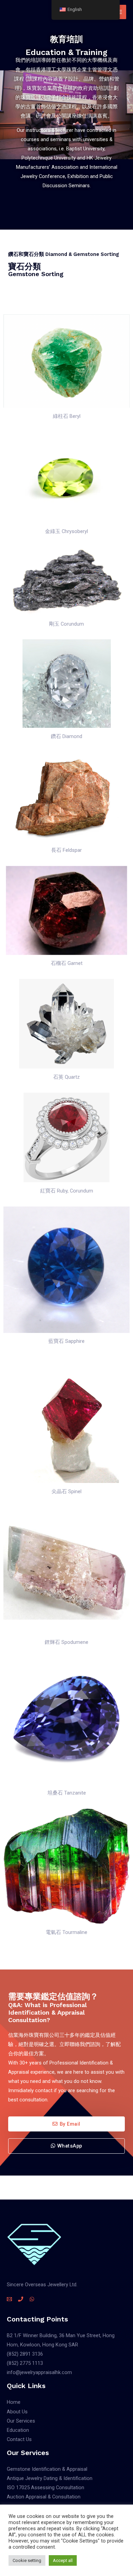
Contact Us (19, 2439)
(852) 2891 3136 (25, 2354)
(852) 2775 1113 (25, 2363)
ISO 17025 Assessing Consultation (46, 2488)
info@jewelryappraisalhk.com (39, 2372)
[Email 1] (9, 2299)
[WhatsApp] (32, 2299)
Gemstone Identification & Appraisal (47, 2469)
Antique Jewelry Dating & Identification (50, 2478)
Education (18, 2430)
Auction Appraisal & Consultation (44, 2497)
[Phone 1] (21, 2299)
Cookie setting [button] (27, 2560)
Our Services (21, 2421)
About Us (17, 2412)
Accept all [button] (63, 2560)
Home (14, 2402)
